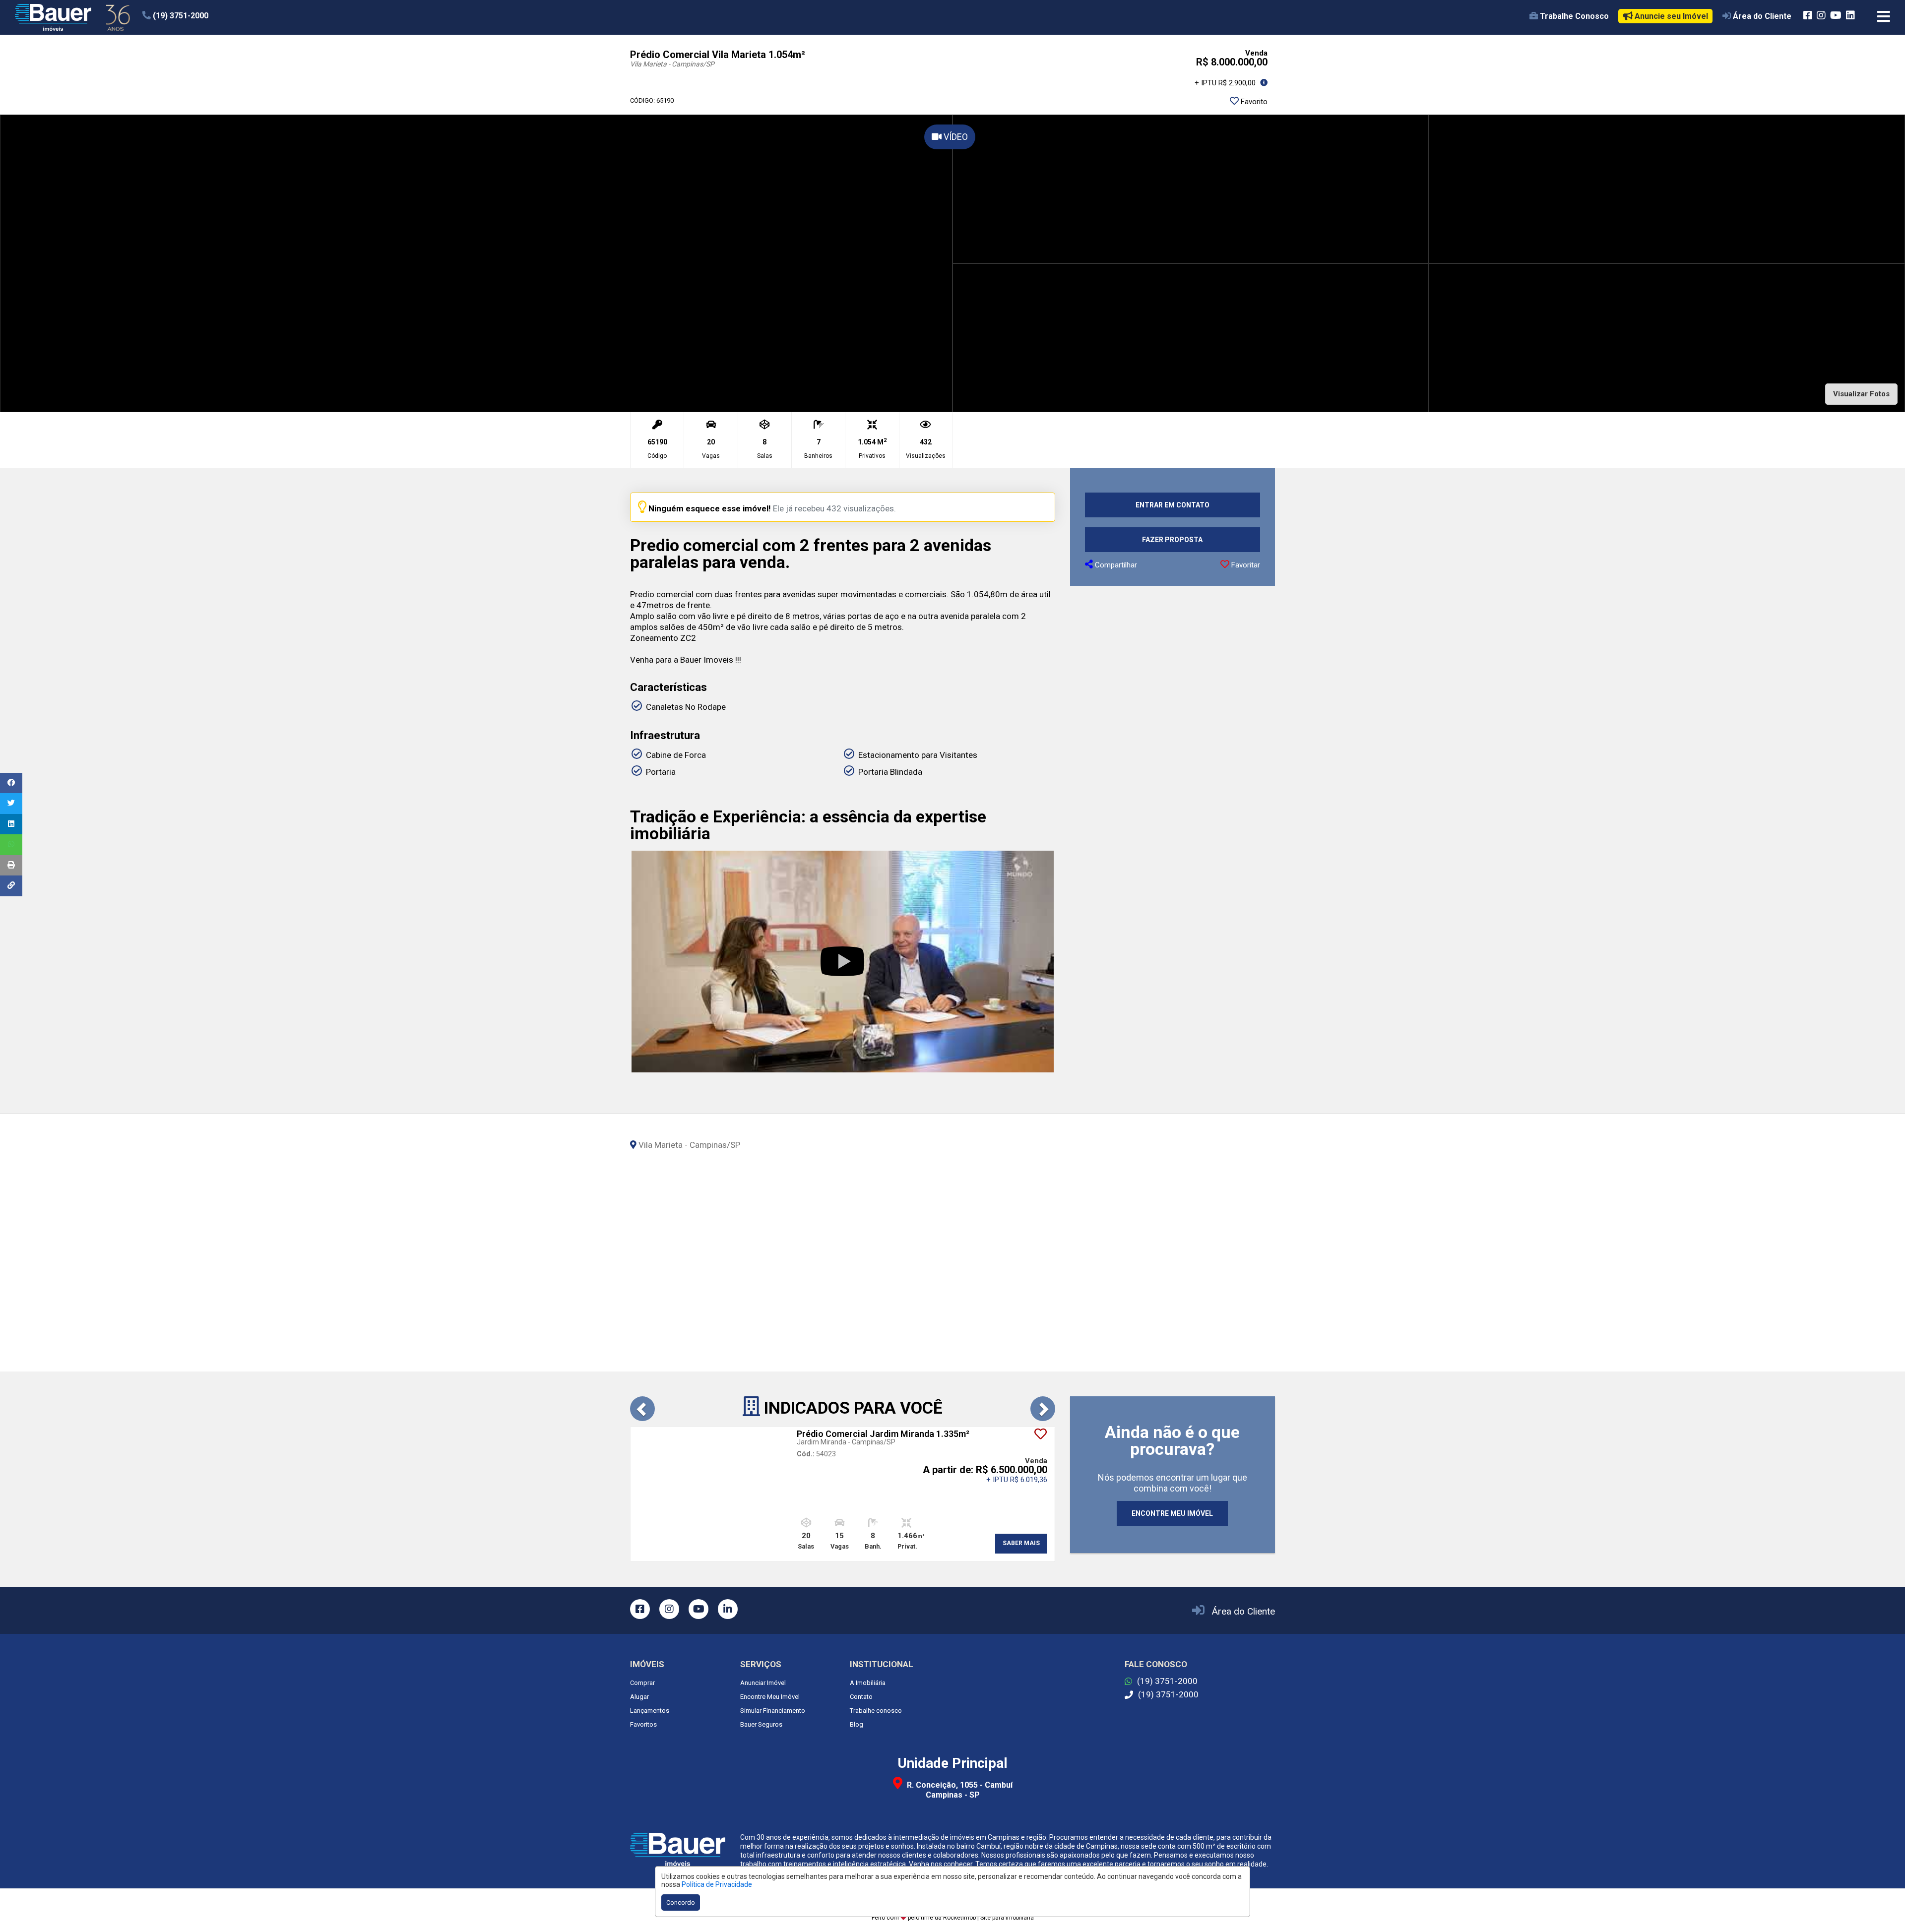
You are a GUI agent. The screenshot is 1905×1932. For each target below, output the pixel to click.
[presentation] (642, 1409)
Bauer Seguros (761, 1724)
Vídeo (955, 137)
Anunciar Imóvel (763, 1683)
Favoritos (643, 1724)
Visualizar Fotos (1861, 394)
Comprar (642, 1683)
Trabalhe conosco (876, 1711)
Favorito (1253, 102)
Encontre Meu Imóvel (770, 1697)
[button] (203, 16)
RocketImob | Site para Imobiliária (988, 1918)
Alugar (639, 1697)
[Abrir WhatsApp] (1880, 1907)
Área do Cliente (1243, 1611)
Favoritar (1245, 565)
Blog (857, 1724)
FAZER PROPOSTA (1172, 540)
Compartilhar (1115, 565)
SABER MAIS (1021, 1543)
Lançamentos (650, 1711)
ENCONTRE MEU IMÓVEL (1172, 1513)
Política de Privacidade (717, 1884)
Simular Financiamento (773, 1711)
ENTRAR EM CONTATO (1173, 505)
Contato (861, 1697)
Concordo (681, 1902)
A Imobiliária (868, 1683)
